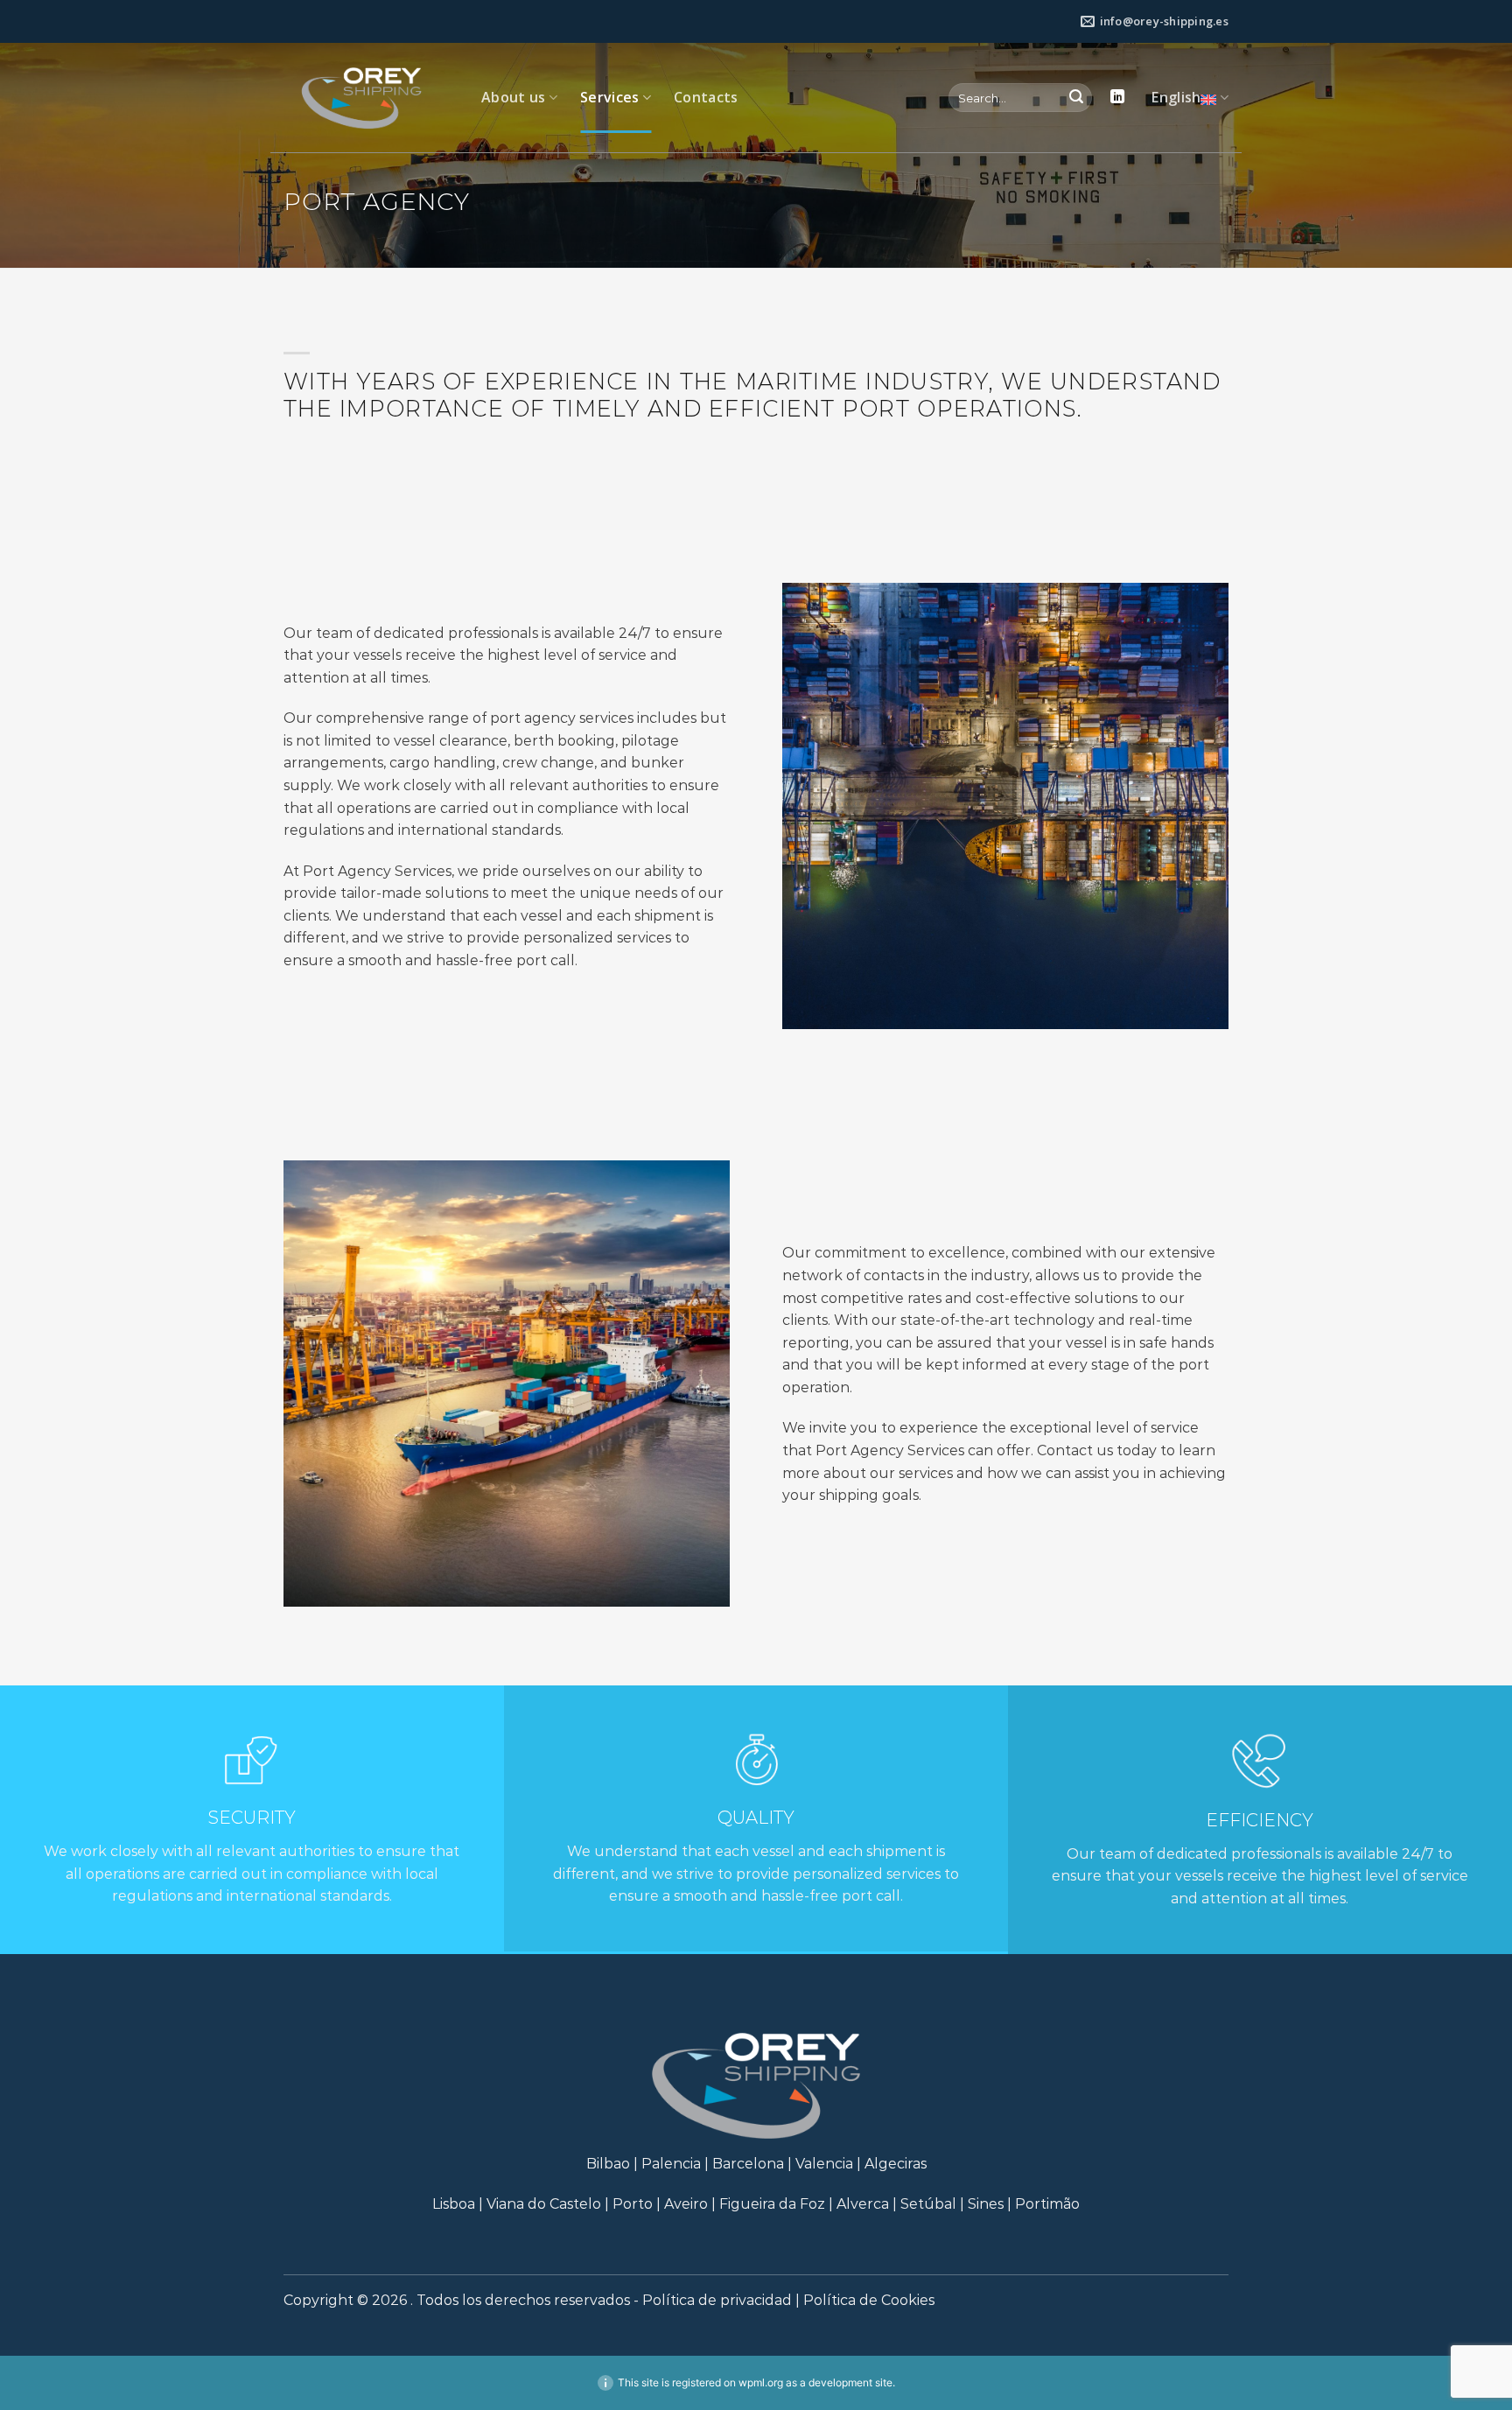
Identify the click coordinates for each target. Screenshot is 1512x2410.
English (1176, 97)
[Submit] (1076, 98)
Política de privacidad (717, 2300)
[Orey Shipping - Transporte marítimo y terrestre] (369, 98)
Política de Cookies (869, 2300)
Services (610, 97)
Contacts (706, 97)
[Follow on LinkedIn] (1117, 97)
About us (514, 97)
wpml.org (761, 2382)
